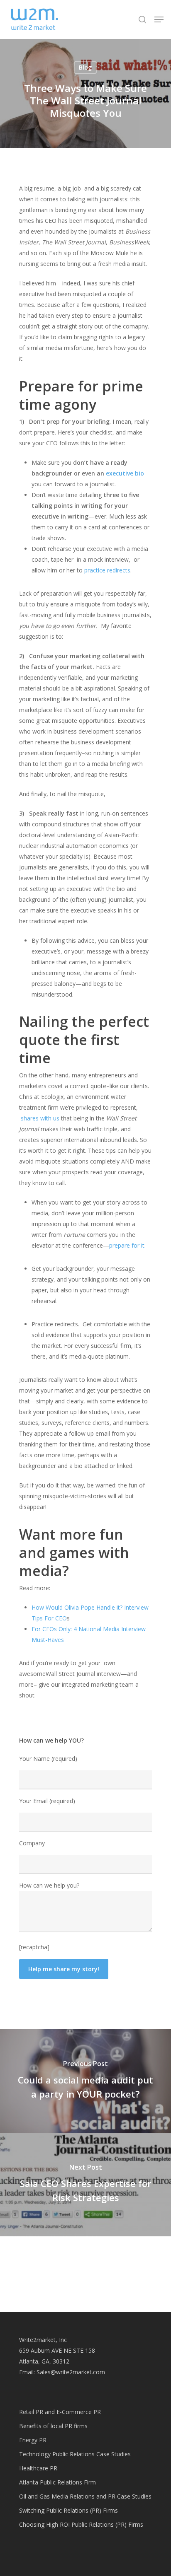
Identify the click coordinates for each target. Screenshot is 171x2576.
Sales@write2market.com (71, 2372)
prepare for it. (127, 1245)
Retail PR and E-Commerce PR (60, 2412)
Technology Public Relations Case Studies (75, 2454)
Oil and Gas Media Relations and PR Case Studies (85, 2496)
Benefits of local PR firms (53, 2426)
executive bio (125, 473)
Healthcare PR (38, 2468)
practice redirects (107, 570)
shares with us (40, 1118)
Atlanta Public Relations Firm (57, 2482)
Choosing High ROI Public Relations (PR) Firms (81, 2524)
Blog (85, 67)
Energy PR (33, 2440)
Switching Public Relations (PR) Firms (68, 2510)
